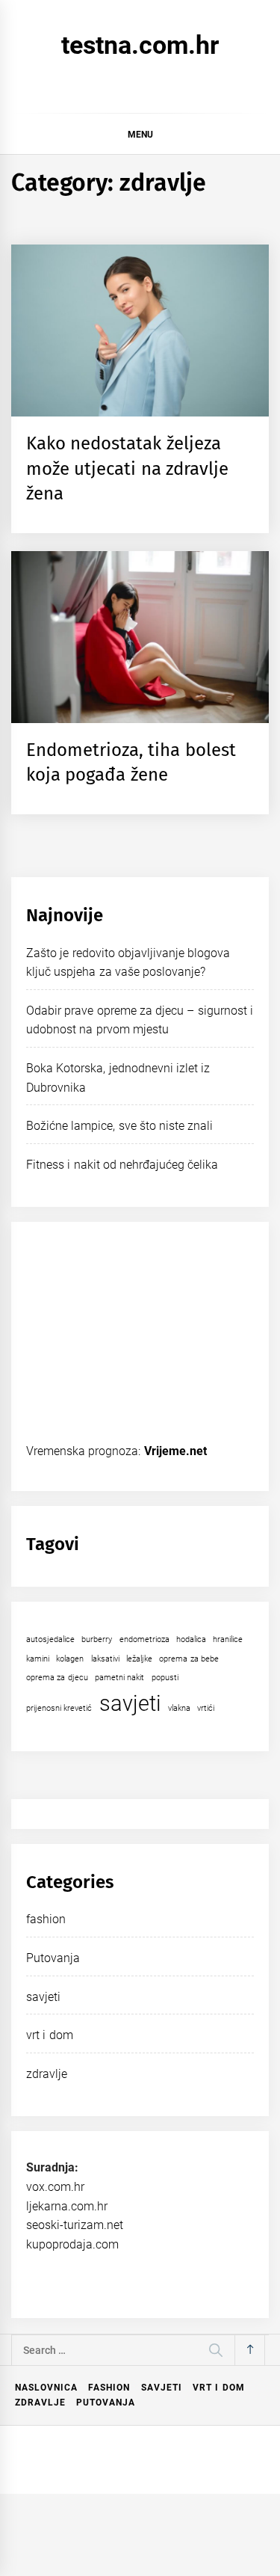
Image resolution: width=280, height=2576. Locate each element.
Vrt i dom (219, 2388)
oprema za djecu (57, 1678)
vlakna (179, 1708)
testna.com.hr (140, 45)
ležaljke (139, 1659)
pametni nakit (119, 1678)
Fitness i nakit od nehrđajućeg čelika (122, 1165)
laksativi (105, 1659)
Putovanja (53, 1958)
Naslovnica (46, 2388)
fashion (46, 1919)
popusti (165, 1678)
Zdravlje (40, 2403)
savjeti (130, 1703)
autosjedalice (50, 1639)
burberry (97, 1639)
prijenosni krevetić (59, 1708)
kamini (38, 1659)
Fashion (109, 2388)
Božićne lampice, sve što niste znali (120, 1126)
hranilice (228, 1639)
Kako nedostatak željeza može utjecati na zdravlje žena (127, 468)
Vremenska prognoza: (116, 1451)
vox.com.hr (55, 2187)
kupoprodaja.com (72, 2244)
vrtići (206, 1708)
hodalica (191, 1639)
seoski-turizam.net (75, 2225)
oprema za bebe (189, 1659)
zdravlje (47, 2074)
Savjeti (162, 2388)
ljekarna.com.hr (67, 2206)
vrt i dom (50, 2035)
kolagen (70, 1659)
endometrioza (144, 1639)
